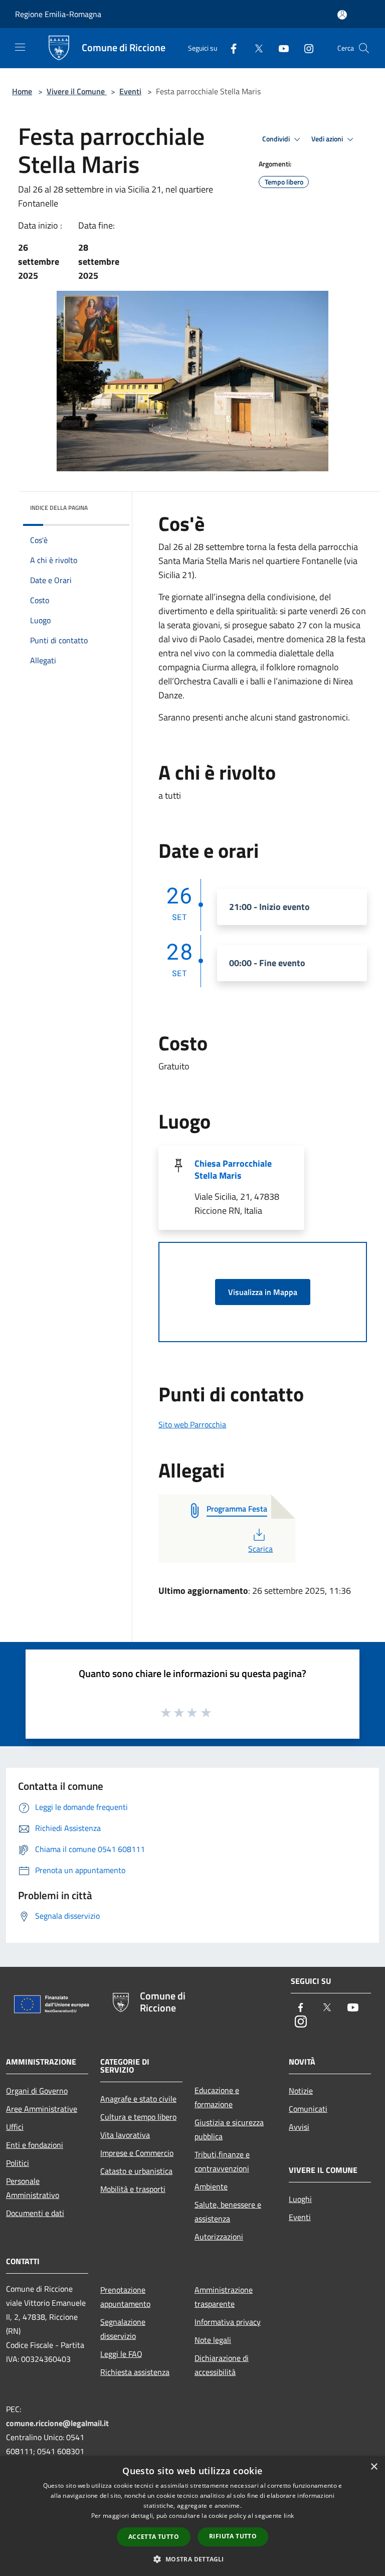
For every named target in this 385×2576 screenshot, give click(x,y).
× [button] (374, 2467)
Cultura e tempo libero (138, 2117)
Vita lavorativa (125, 2135)
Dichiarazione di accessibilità (222, 2365)
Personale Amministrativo (33, 2188)
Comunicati (308, 2109)
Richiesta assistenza (135, 2372)
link (289, 2516)
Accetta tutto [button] (154, 2537)
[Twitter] (255, 48)
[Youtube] (280, 48)
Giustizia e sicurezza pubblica (229, 2129)
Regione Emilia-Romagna (58, 14)
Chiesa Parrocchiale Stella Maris (233, 1169)
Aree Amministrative (42, 2109)
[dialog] (192, 2516)
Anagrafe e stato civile (138, 2099)
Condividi (277, 139)
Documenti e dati (35, 2213)
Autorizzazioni (219, 2237)
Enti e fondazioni (35, 2145)
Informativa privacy (228, 2322)
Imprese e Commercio (137, 2153)
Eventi (130, 91)
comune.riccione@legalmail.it (57, 2423)
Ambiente (211, 2186)
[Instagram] (305, 48)
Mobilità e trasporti (133, 2189)
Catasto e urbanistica (136, 2171)
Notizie (301, 2091)
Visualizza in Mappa (263, 1292)
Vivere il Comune (77, 91)
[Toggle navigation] (20, 47)
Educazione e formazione (217, 2097)
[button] (192, 2559)
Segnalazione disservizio (123, 2329)
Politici (18, 2163)
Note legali (213, 2340)
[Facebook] (230, 48)
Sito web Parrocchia (192, 1424)
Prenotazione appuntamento (125, 2297)
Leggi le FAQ (121, 2354)
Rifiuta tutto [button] (233, 2536)
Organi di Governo (37, 2091)
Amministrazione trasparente (224, 2297)
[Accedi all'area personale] (342, 15)
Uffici (15, 2127)
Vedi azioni (328, 139)
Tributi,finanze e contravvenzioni (222, 2161)
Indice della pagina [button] (59, 508)
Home (22, 91)
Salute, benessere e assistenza (228, 2212)
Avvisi (299, 2127)
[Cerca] (364, 48)
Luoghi (300, 2199)
